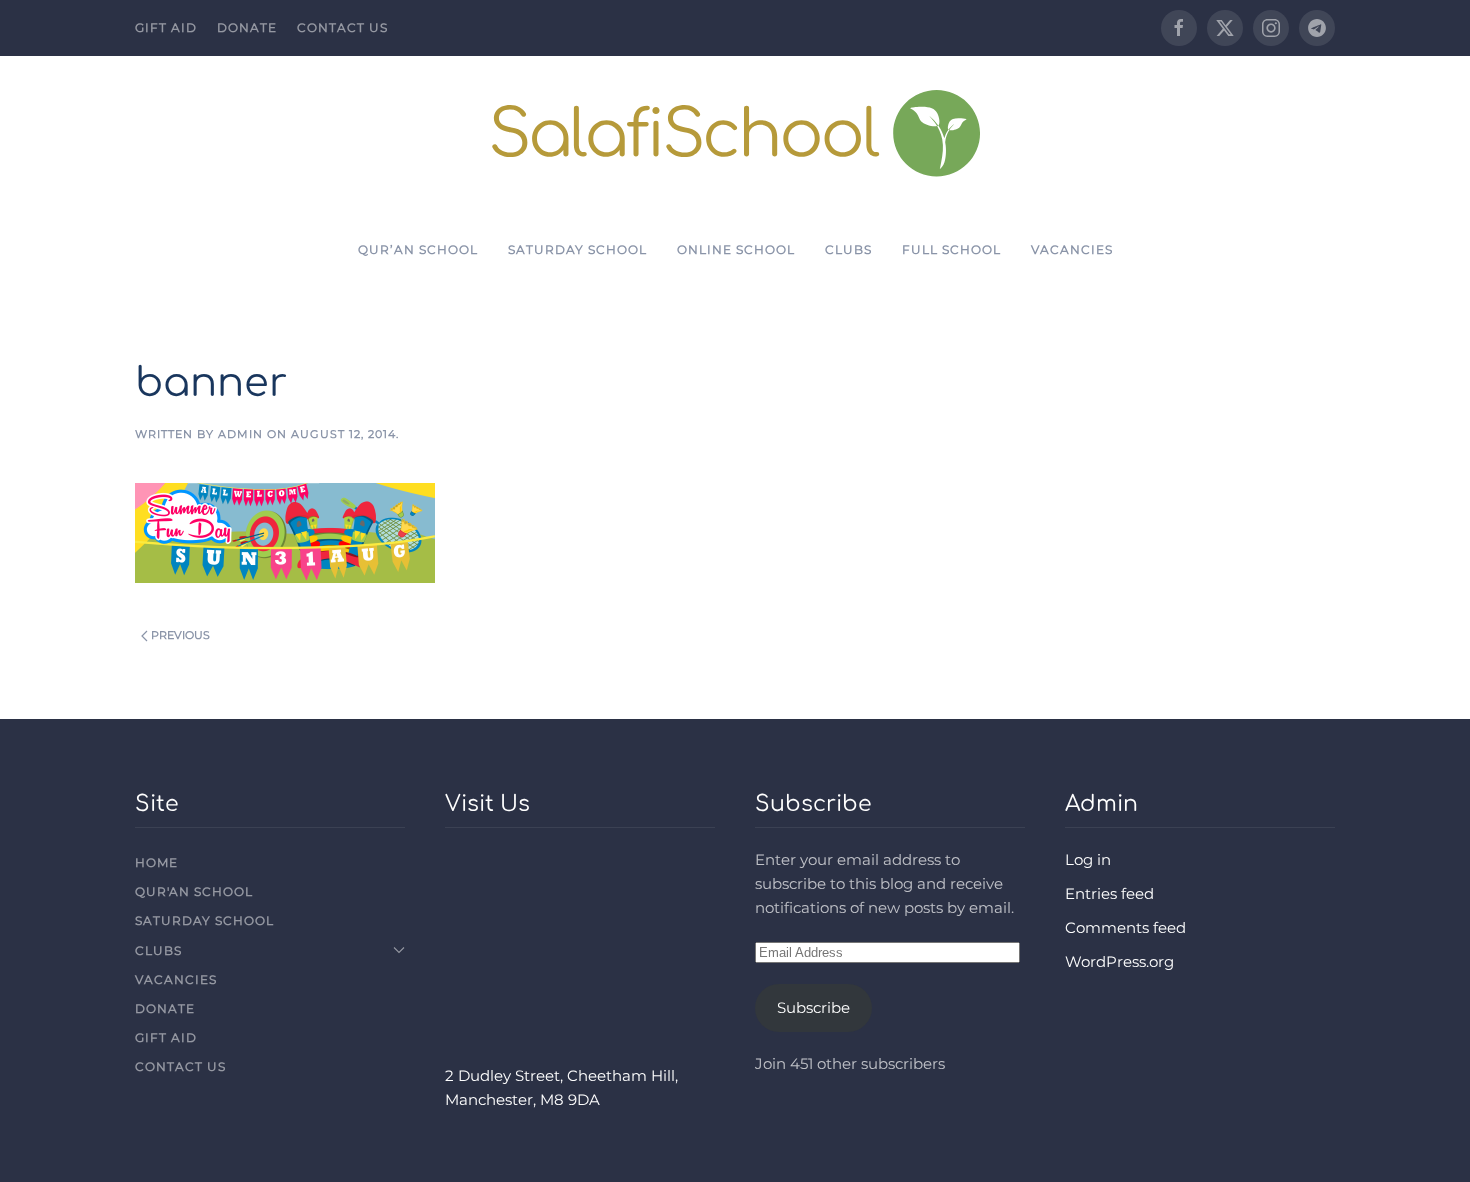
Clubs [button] (848, 249)
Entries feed (1109, 893)
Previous (180, 635)
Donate (247, 27)
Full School (951, 249)
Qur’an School (418, 249)
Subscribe (813, 1007)
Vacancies (1072, 249)
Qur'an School (194, 891)
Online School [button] (736, 249)
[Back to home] (735, 132)
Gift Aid (166, 27)
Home (156, 862)
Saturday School (577, 249)
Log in (1088, 859)
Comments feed (1125, 927)
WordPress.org (1119, 961)
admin (240, 434)
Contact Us (342, 27)
